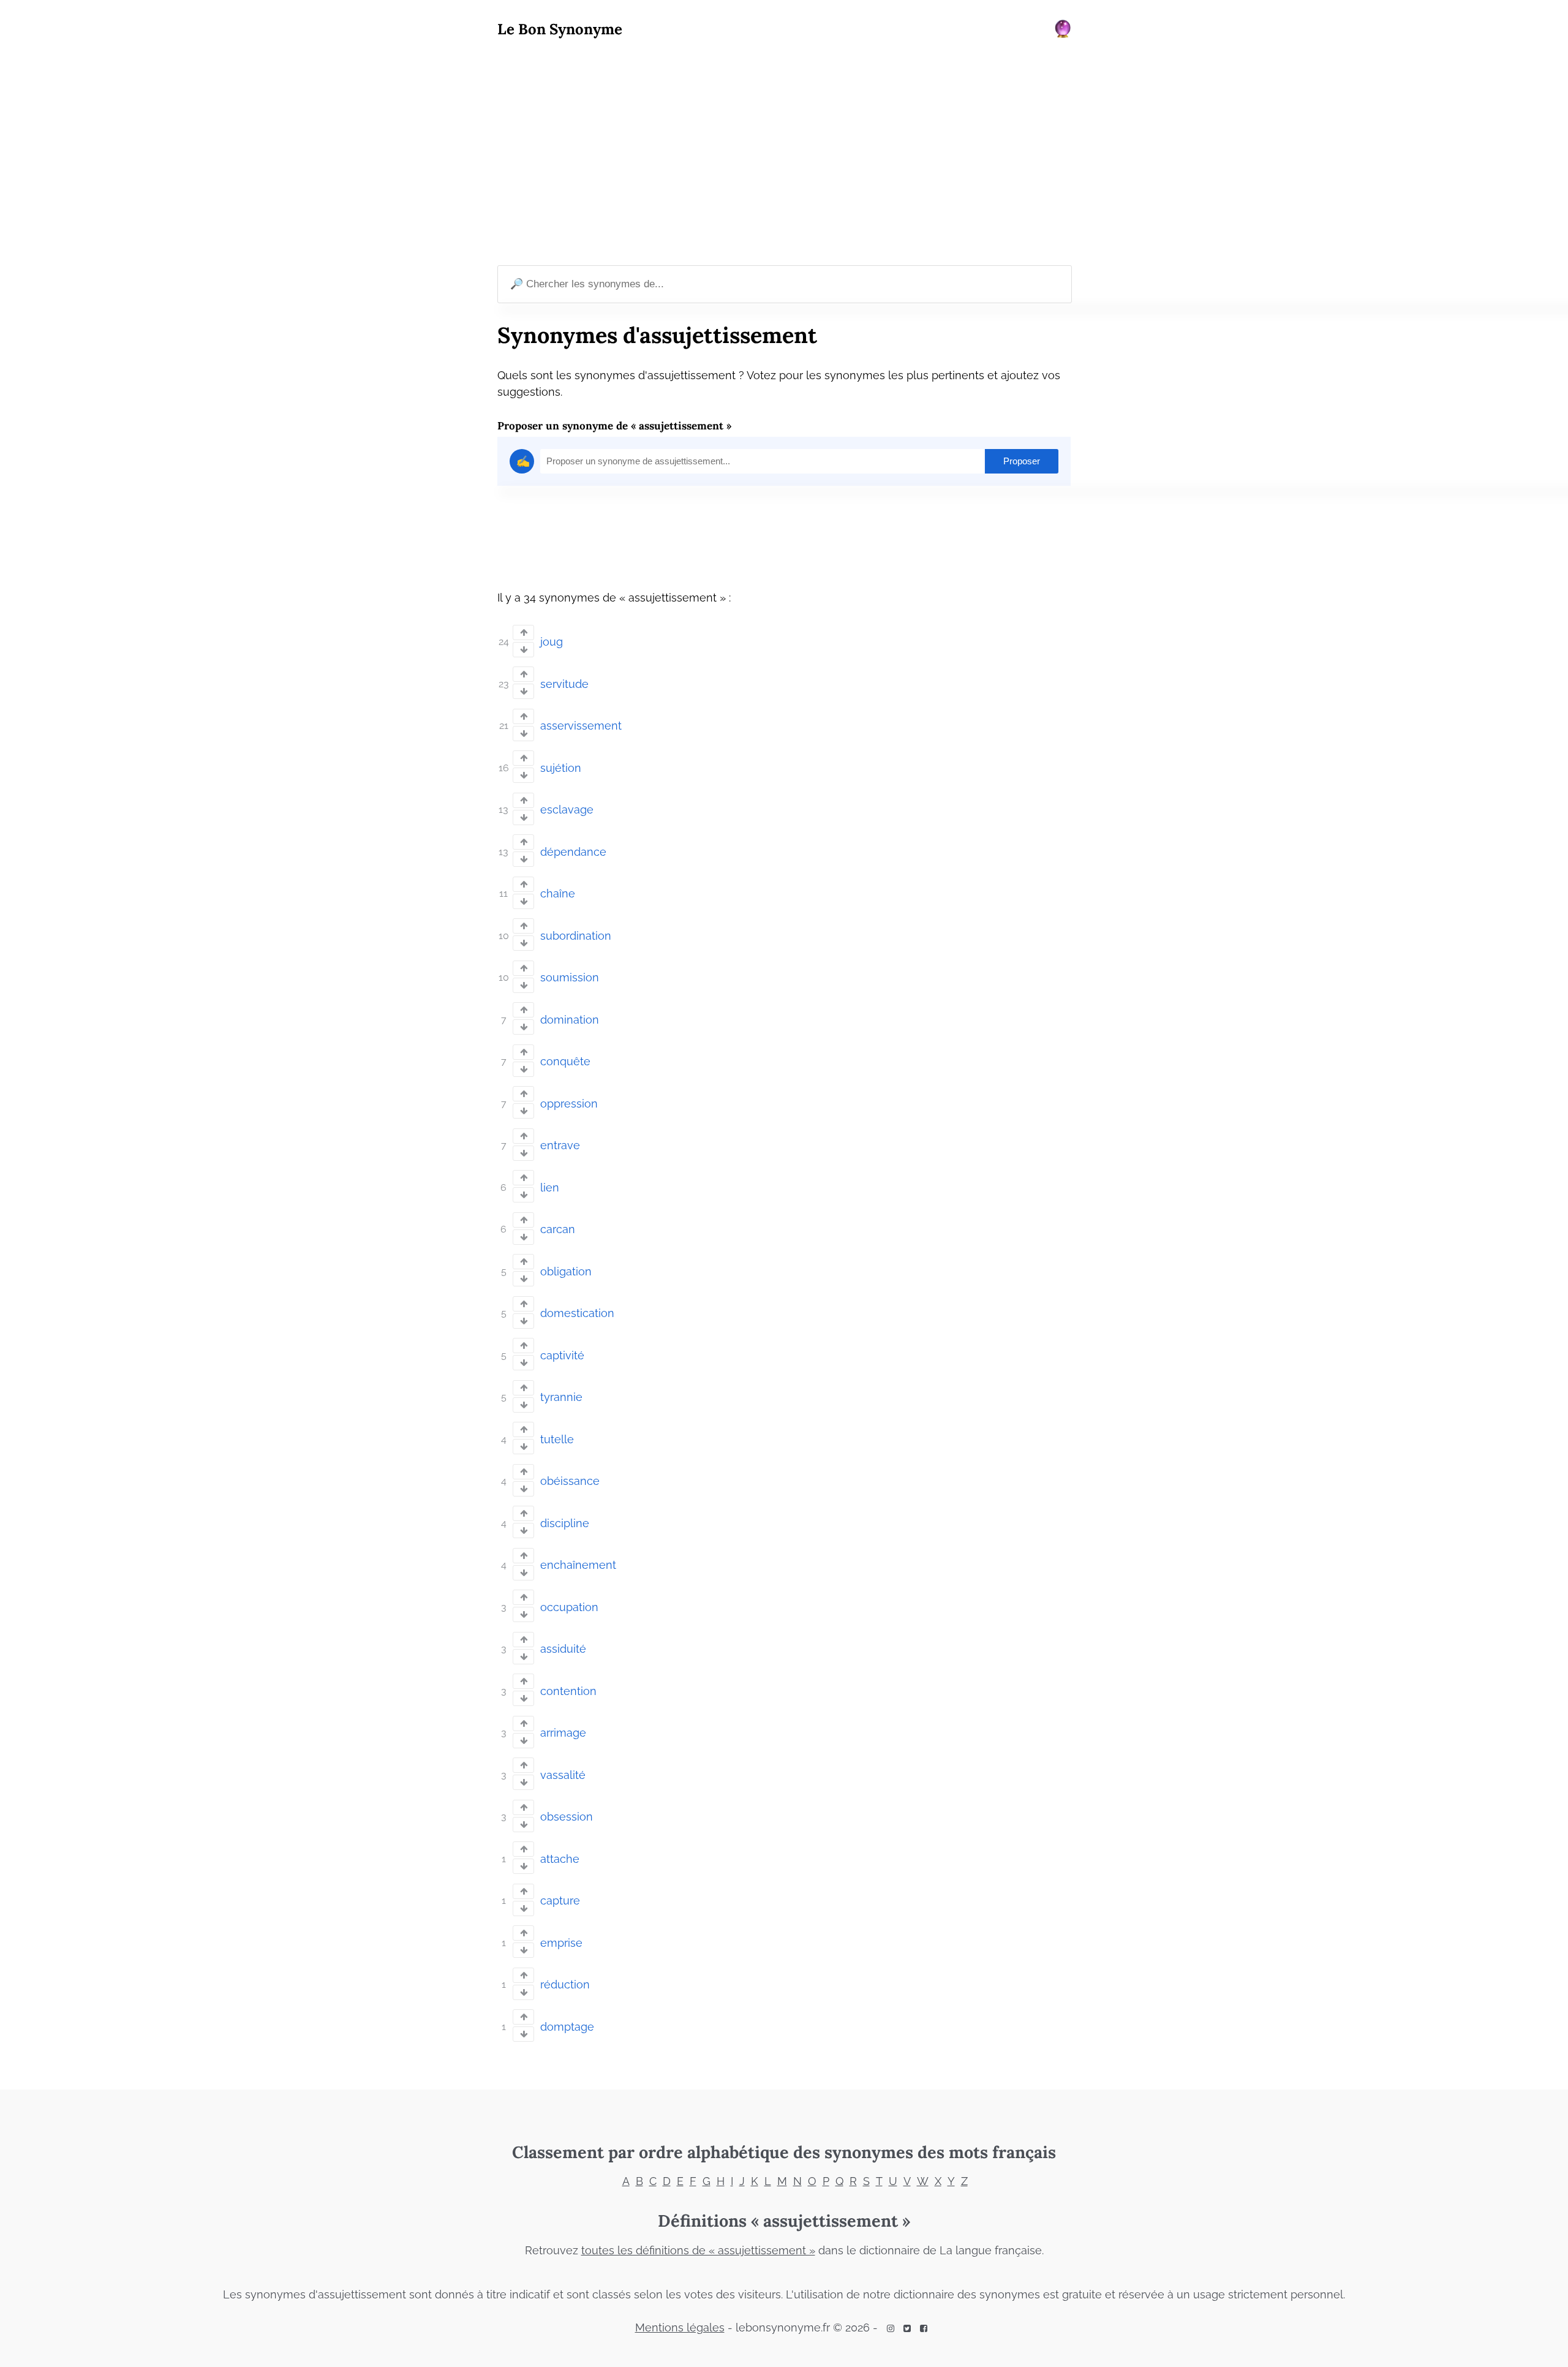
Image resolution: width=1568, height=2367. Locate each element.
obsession (567, 1817)
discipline (565, 1523)
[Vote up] (523, 632)
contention (568, 1691)
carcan (558, 1229)
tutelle (557, 1439)
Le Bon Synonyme (560, 29)
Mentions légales (680, 2327)
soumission (570, 977)
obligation (566, 1271)
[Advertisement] (784, 154)
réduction (565, 1984)
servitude (564, 684)
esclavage (567, 810)
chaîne (558, 893)
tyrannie (561, 1397)
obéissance (570, 1481)
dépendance (573, 852)
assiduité (563, 1649)
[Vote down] (523, 650)
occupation (569, 1607)
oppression (569, 1104)
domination (570, 1020)
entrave (560, 1145)
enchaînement (578, 1565)
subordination (576, 936)
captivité (562, 1355)
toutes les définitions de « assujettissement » (698, 2250)
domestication (577, 1313)
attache (560, 1859)
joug (552, 642)
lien (550, 1187)
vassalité (563, 1775)
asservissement (581, 726)
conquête (565, 1061)
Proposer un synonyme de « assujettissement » (614, 426)
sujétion (561, 768)
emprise (561, 1943)
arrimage (563, 1733)
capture (560, 1901)
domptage (567, 2027)
